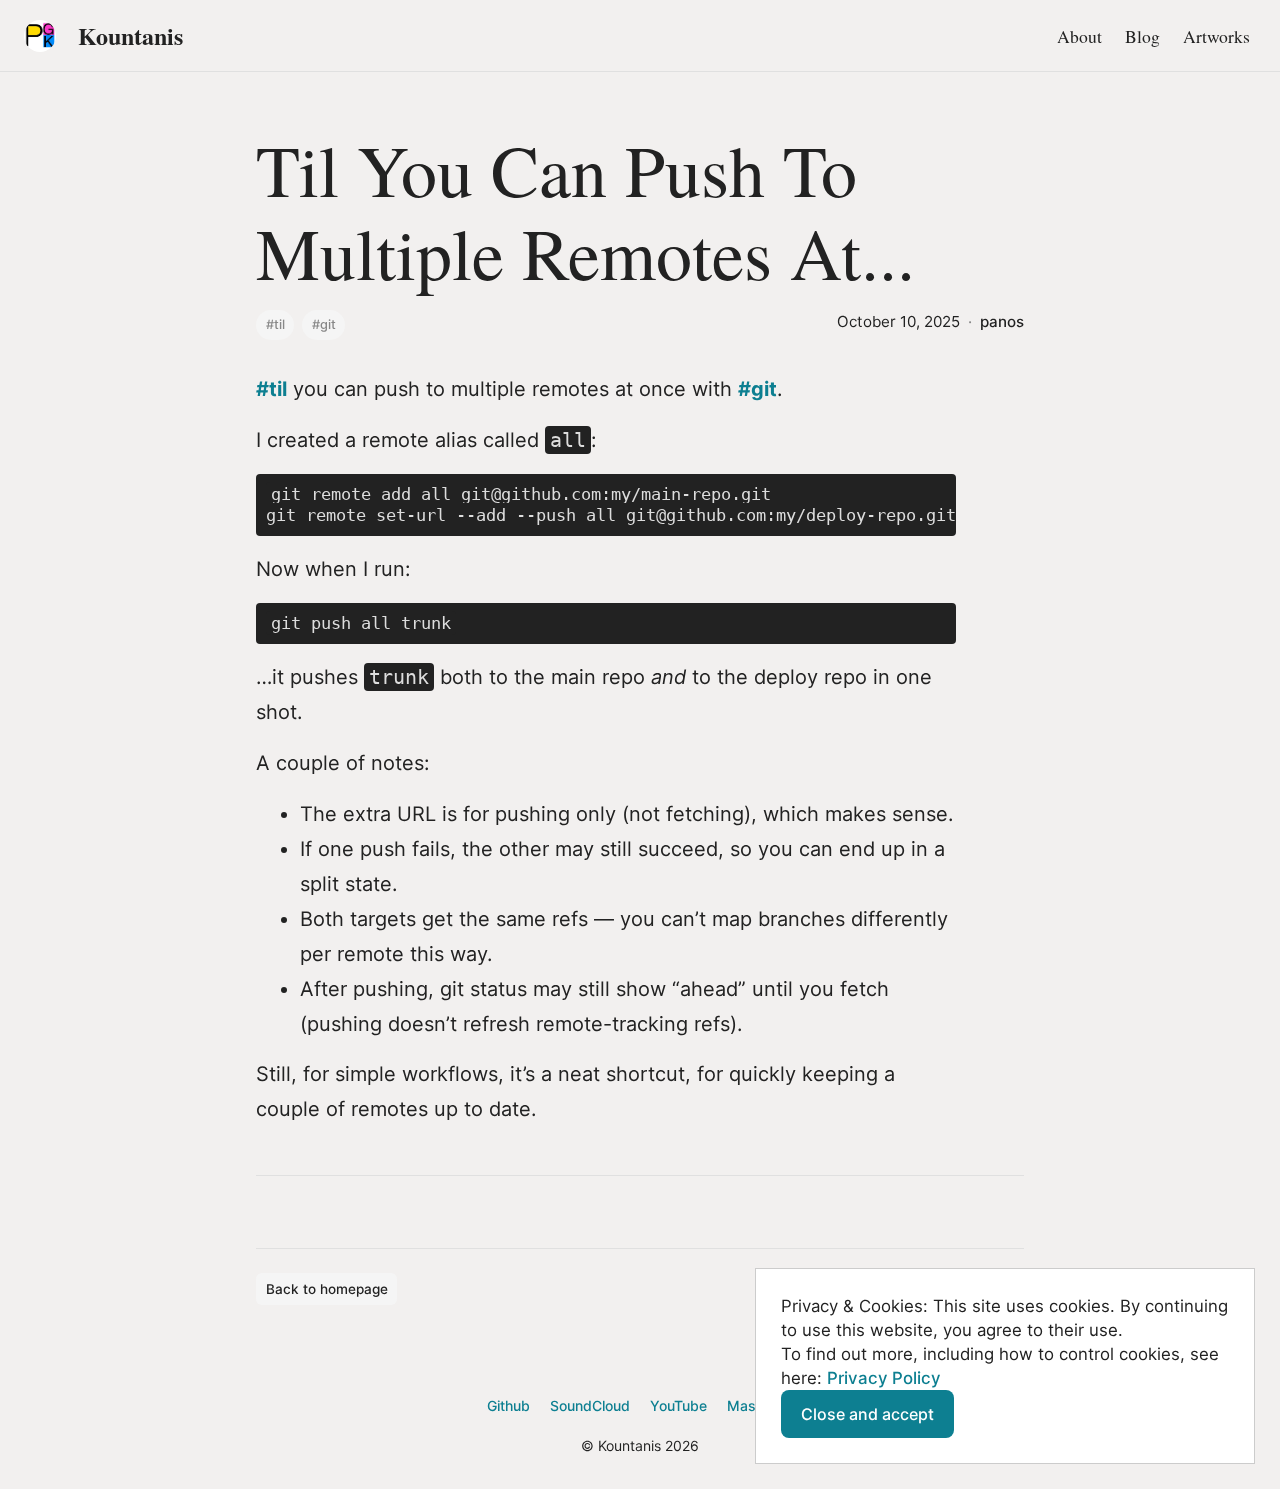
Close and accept (867, 1414)
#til (275, 324)
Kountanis (130, 35)
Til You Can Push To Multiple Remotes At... (585, 210)
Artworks (1216, 36)
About (1079, 36)
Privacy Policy (884, 1378)
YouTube (678, 1405)
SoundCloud (590, 1405)
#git (324, 324)
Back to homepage (327, 1289)
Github (508, 1405)
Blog (1142, 36)
